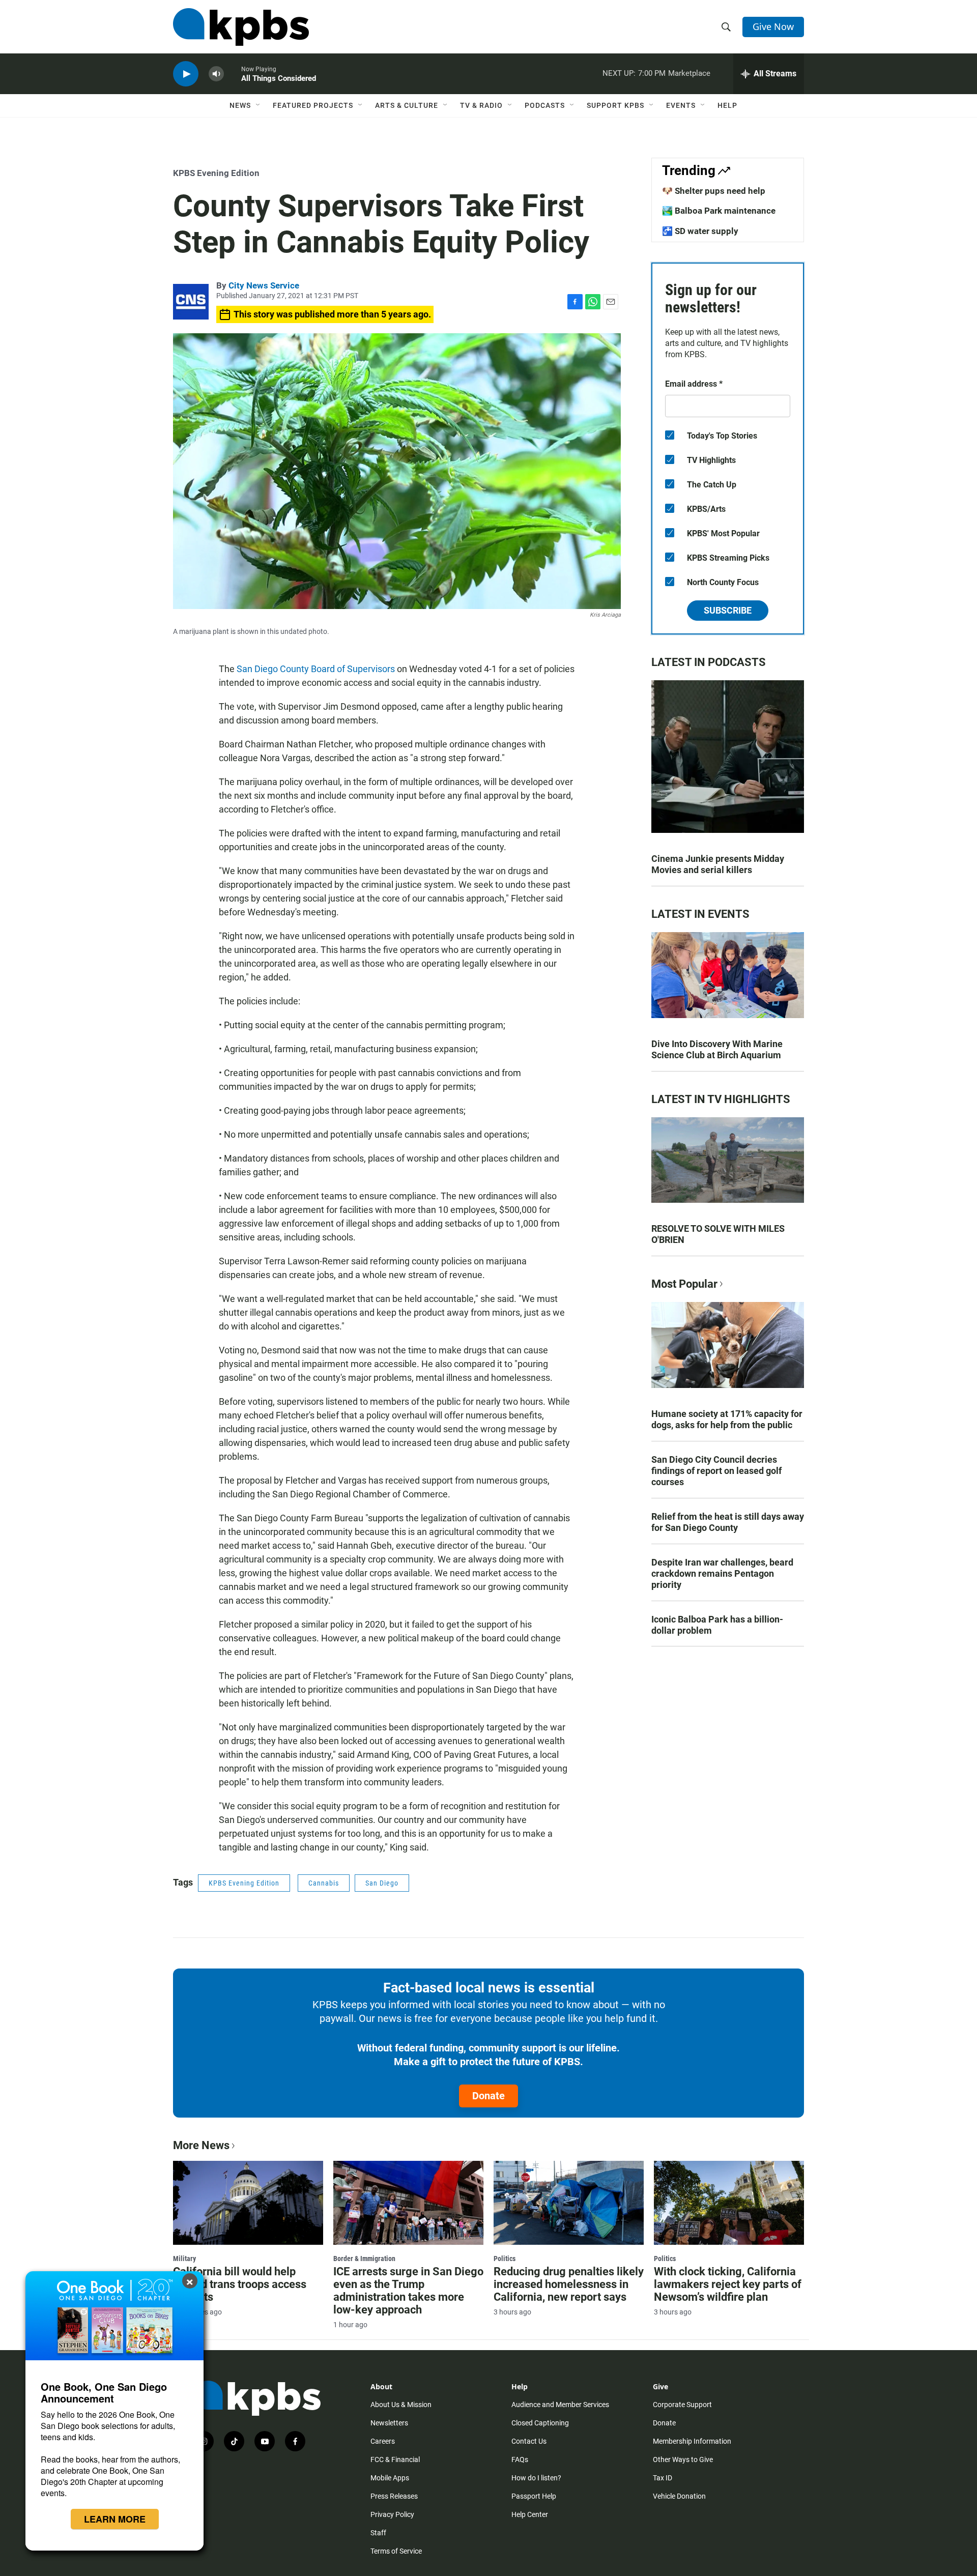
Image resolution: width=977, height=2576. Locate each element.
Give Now (773, 26)
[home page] (241, 27)
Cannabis (324, 1883)
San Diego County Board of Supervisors (316, 669)
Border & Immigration (364, 2259)
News (240, 105)
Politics (505, 2259)
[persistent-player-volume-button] (216, 74)
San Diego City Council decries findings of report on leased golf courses (716, 1471)
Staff (378, 2533)
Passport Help (534, 2496)
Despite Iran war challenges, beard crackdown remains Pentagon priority (722, 1573)
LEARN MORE (115, 2519)
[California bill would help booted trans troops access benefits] (248, 2203)
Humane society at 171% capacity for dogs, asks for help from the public (727, 1419)
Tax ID (663, 2478)
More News (201, 2145)
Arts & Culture (407, 105)
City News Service (264, 285)
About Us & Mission (401, 2405)
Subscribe (728, 610)
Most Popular (684, 1284)
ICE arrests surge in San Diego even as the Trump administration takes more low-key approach (408, 2291)
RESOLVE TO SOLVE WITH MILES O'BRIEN (718, 1234)
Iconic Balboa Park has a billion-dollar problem (717, 1625)
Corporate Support (682, 2405)
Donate (489, 2096)
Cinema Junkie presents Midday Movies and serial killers (718, 864)
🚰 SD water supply (700, 231)
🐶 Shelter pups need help (714, 191)
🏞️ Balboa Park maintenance (719, 211)
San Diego (382, 1883)
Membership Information (692, 2441)
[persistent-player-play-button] (186, 74)
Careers (383, 2441)
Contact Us (529, 2441)
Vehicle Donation (679, 2496)
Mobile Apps (390, 2478)
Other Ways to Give (683, 2459)
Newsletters (389, 2423)
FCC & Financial (395, 2459)
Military (184, 2259)
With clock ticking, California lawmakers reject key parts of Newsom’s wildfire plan (728, 2284)
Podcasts (545, 105)
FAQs (520, 2459)
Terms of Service (396, 2551)
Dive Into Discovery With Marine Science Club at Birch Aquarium (717, 1049)
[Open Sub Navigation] (258, 105)
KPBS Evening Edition (216, 173)
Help (727, 105)
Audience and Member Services (560, 2405)
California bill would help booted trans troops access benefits (240, 2284)
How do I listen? (536, 2478)
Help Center (530, 2514)
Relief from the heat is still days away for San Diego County (728, 1522)
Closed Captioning (540, 2423)
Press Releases (394, 2496)
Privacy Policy (392, 2514)
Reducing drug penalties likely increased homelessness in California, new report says (569, 2284)
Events (681, 105)
